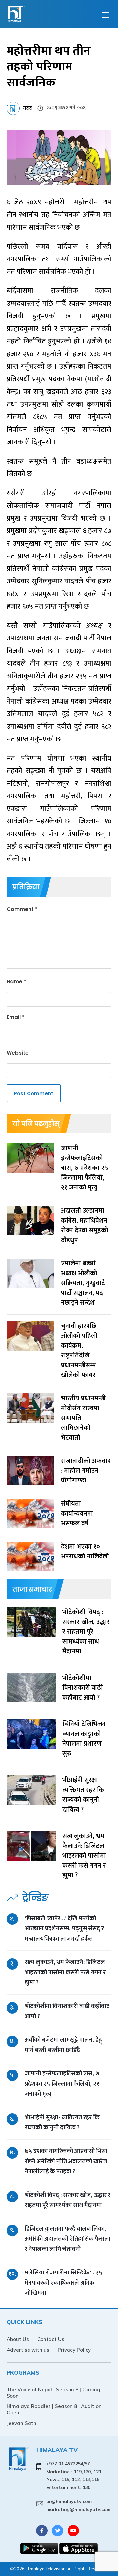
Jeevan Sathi (22, 2423)
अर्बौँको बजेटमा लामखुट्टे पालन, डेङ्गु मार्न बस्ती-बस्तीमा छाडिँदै (63, 2045)
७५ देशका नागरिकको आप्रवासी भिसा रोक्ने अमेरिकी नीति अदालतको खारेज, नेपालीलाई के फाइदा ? (67, 2161)
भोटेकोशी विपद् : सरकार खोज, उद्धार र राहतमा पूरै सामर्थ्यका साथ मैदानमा (68, 2200)
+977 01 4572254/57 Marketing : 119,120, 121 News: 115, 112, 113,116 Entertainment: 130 (74, 2475)
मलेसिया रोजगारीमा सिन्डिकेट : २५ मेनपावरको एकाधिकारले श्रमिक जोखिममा (63, 2283)
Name (16, 981)
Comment (22, 909)
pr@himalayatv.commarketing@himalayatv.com (78, 2505)
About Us (18, 2339)
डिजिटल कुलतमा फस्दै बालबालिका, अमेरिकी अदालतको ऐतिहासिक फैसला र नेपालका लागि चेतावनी (68, 2239)
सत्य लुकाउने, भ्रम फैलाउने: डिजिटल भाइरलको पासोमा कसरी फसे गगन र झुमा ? (65, 1972)
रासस (28, 108)
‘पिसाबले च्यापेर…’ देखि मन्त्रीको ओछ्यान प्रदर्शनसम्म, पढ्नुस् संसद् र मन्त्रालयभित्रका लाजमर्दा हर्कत (64, 1929)
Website (18, 1053)
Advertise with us (28, 2350)
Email (16, 1017)
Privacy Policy (74, 2350)
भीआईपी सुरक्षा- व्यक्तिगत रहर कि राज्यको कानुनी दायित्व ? (62, 2123)
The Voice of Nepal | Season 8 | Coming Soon (53, 2393)
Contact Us (51, 2339)
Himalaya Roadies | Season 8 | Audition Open (54, 2409)
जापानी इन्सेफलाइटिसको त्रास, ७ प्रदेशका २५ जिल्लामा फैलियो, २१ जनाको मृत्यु (62, 2084)
